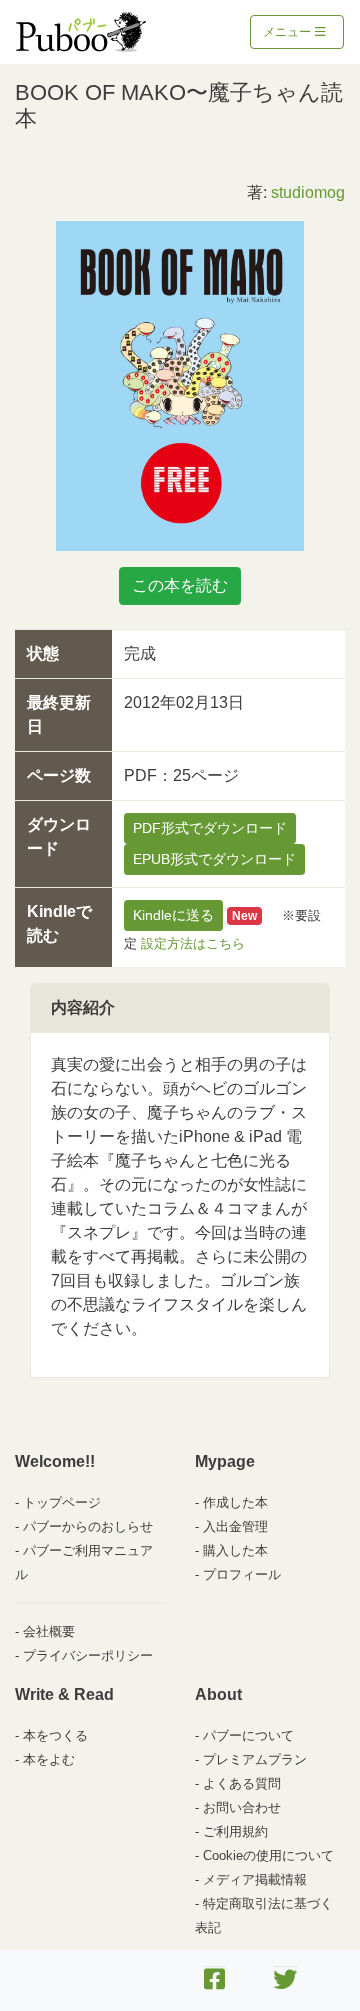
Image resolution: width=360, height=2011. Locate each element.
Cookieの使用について (268, 1855)
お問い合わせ (242, 1807)
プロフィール (242, 1574)
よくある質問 (242, 1783)
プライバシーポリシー (88, 1655)
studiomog (308, 192)
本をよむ (49, 1759)
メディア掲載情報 (255, 1879)
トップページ (62, 1502)
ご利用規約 (235, 1831)
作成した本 (235, 1502)
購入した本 (235, 1550)
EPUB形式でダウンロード (214, 859)
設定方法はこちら (193, 943)
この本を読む (180, 585)
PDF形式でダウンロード (210, 828)
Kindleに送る (173, 915)
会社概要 (49, 1631)
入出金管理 (235, 1526)
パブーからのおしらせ (88, 1526)
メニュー (288, 32)
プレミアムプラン (255, 1759)
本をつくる (55, 1735)
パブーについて (248, 1735)
